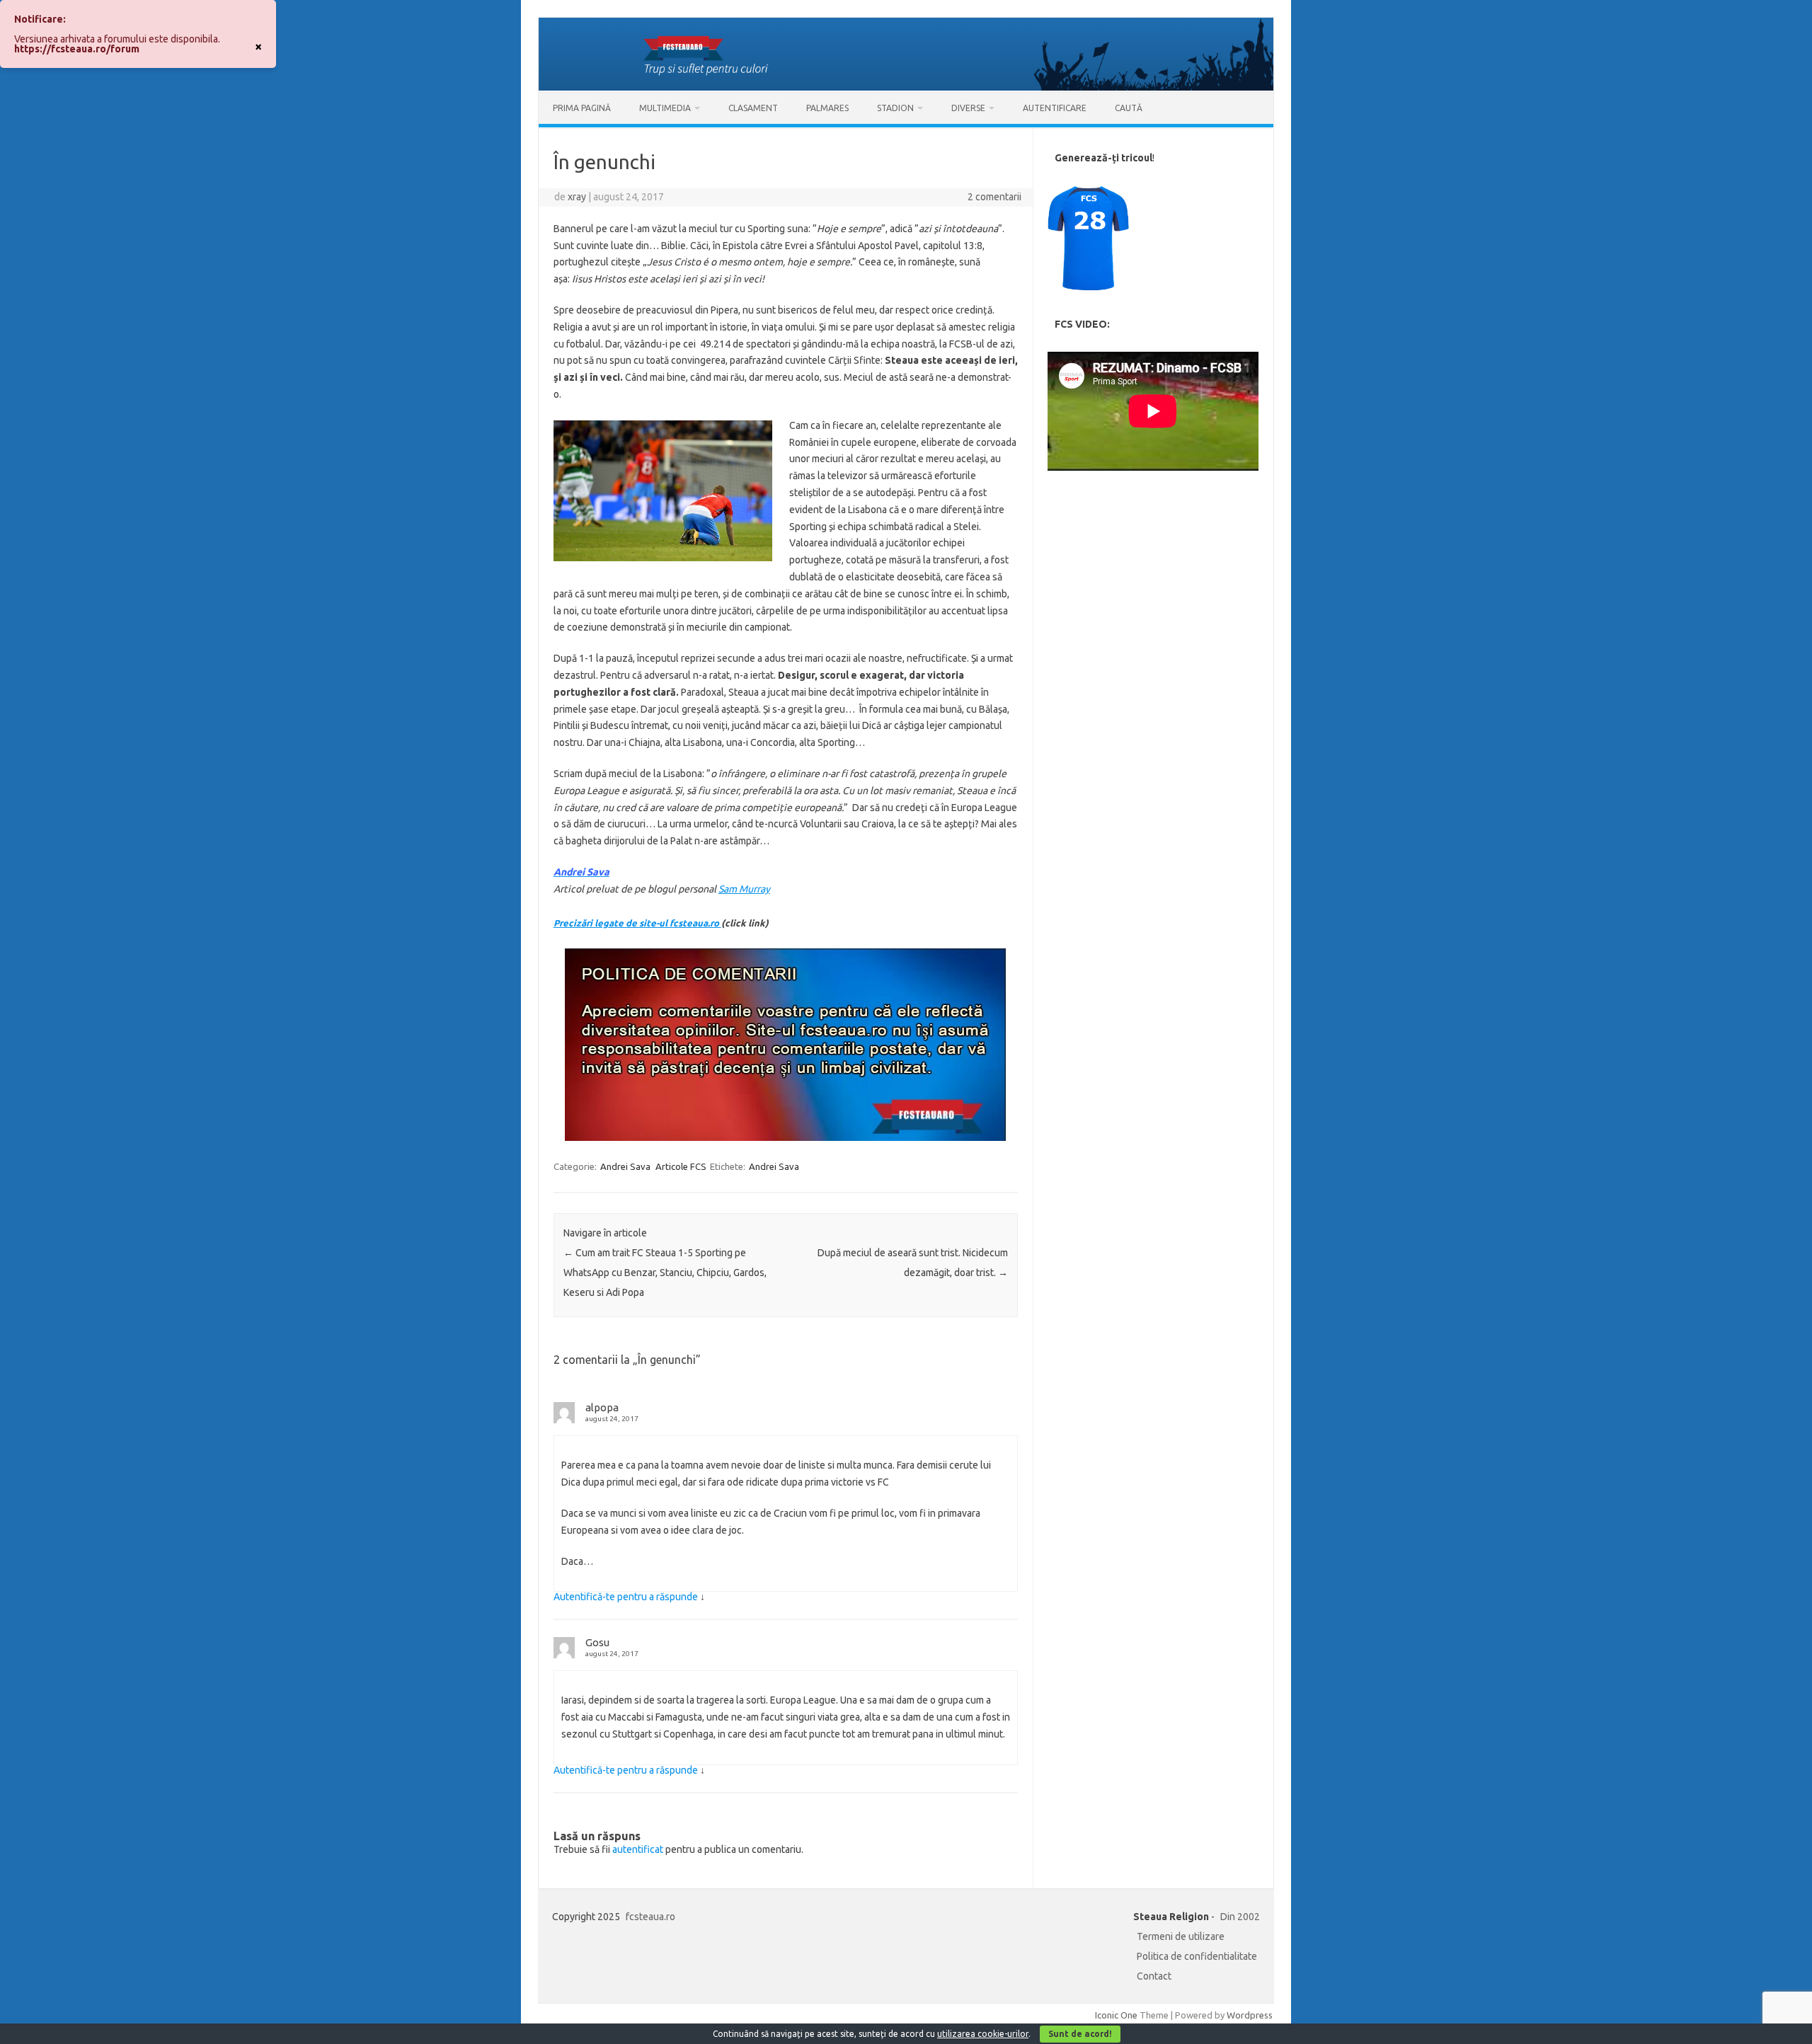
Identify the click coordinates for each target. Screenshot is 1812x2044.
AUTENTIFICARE (1055, 108)
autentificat (638, 1849)
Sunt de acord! (1080, 2034)
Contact (1154, 1976)
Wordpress (1250, 2015)
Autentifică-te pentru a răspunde (626, 1597)
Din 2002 (1240, 1917)
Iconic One (1116, 2015)
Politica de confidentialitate (1197, 1956)
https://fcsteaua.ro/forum (77, 49)
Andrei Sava (625, 1166)
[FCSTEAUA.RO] (906, 87)
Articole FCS (681, 1166)
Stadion (895, 108)
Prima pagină (582, 108)
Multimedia (665, 108)
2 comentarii (994, 197)
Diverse (968, 108)
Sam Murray (744, 889)
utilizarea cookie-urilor (983, 2034)
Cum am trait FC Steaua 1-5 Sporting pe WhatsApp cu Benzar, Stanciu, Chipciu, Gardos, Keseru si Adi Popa (665, 1273)
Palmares (827, 108)
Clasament (753, 108)
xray (577, 197)
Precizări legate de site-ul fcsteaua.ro (637, 923)
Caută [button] (1129, 108)
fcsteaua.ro (650, 1917)
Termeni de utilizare (1181, 1936)
